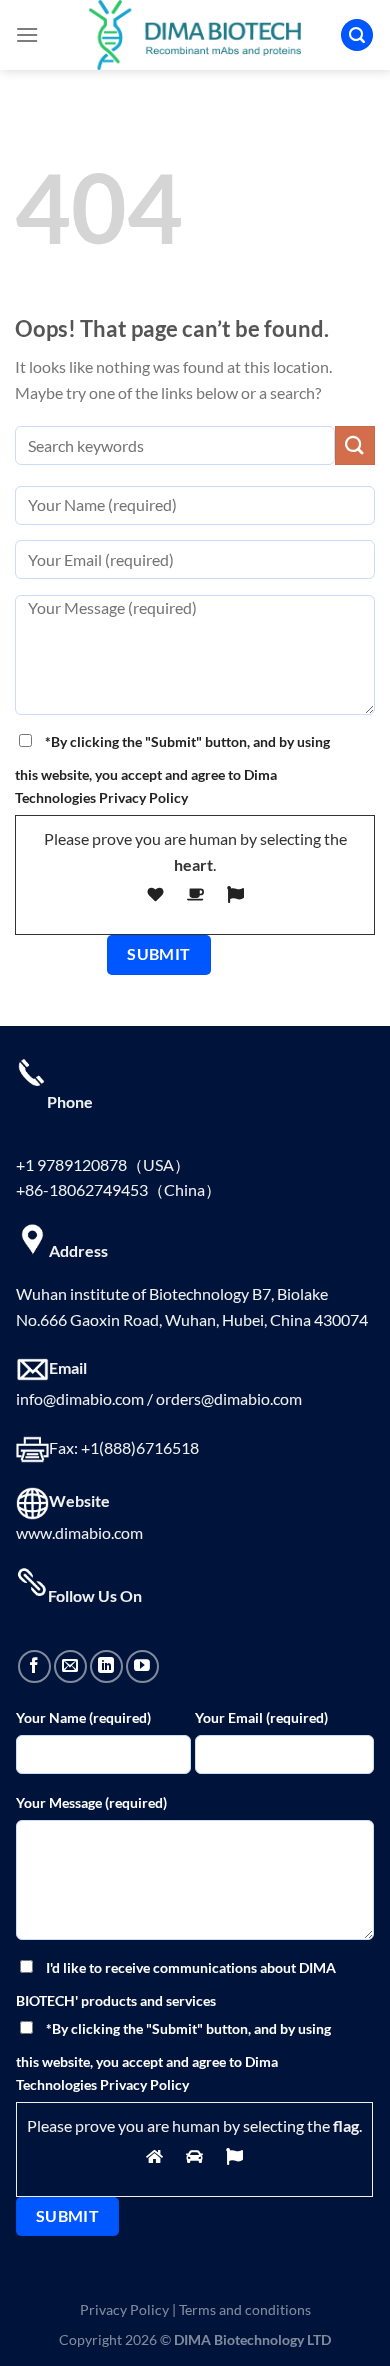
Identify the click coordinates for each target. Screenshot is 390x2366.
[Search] (357, 35)
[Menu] (27, 34)
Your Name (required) (83, 1717)
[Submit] (355, 445)
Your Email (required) (261, 1717)
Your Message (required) (91, 1802)
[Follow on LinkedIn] (106, 1666)
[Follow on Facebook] (34, 1666)
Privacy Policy (124, 2309)
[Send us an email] (70, 1666)
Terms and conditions (245, 2309)
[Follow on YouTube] (142, 1666)
